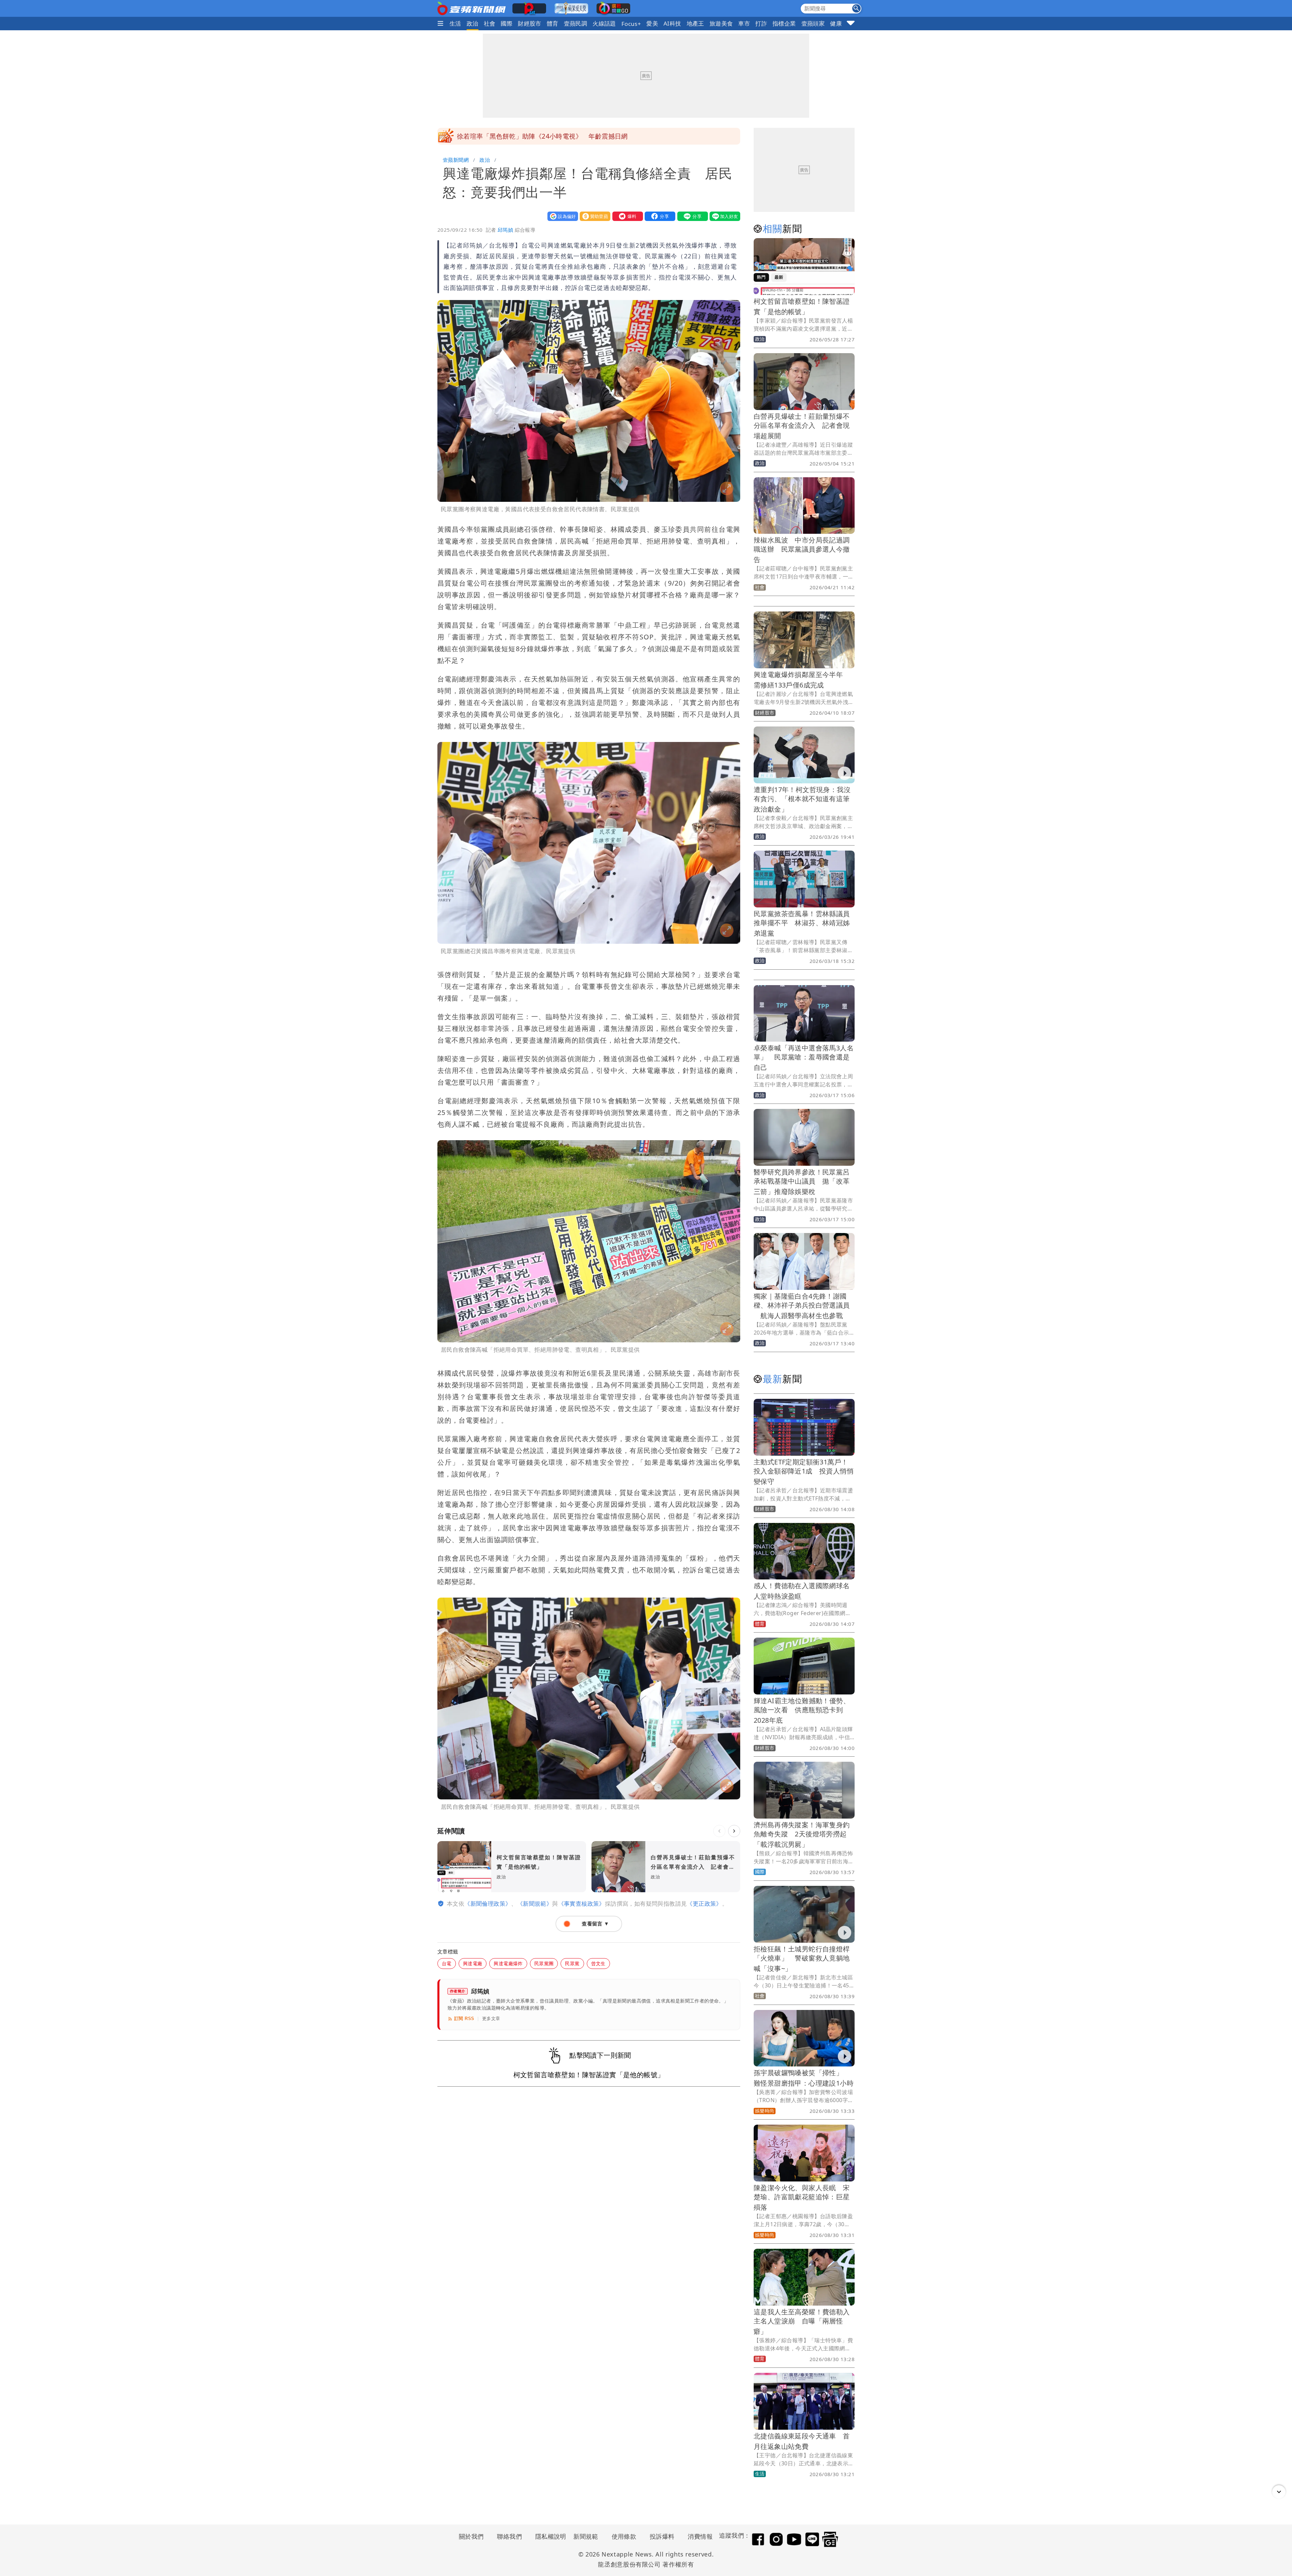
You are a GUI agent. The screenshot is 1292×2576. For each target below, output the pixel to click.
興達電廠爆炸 (508, 1963)
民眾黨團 (544, 1963)
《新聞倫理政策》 (488, 1903)
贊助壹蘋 (594, 216)
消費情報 (700, 2536)
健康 (836, 23)
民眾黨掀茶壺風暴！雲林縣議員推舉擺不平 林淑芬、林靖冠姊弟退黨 (802, 923)
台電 (447, 1963)
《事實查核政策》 (582, 1903)
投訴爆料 (662, 2536)
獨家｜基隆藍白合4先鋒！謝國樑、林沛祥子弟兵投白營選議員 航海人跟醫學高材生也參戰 (802, 1306)
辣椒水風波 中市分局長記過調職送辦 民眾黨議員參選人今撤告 (802, 550)
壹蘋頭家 (813, 23)
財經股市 (530, 23)
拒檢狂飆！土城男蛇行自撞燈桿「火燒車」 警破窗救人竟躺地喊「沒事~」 (802, 1959)
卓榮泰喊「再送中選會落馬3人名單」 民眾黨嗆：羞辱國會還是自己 (804, 1058)
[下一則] (734, 1831)
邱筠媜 (505, 230)
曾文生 (598, 1963)
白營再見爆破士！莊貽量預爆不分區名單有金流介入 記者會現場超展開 (802, 426)
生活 (455, 23)
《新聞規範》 (535, 1903)
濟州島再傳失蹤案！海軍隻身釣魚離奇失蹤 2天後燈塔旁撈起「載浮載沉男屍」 (802, 1835)
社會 (490, 23)
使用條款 (624, 2536)
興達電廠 (473, 1963)
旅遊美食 (721, 23)
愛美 (652, 23)
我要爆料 (626, 216)
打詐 (761, 23)
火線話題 (604, 23)
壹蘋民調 (576, 23)
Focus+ (631, 24)
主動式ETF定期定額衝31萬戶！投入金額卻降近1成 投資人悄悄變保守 (804, 1472)
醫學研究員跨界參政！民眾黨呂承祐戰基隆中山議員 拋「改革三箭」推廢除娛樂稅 (802, 1182)
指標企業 (784, 23)
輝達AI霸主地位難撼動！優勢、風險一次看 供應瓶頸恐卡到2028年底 (802, 1710)
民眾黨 (572, 1963)
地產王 (695, 23)
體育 (553, 23)
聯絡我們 (509, 2536)
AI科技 (672, 23)
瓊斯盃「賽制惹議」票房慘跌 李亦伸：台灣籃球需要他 (539, 136)
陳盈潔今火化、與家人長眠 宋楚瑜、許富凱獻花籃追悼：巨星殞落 (802, 2197)
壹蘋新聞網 (456, 160)
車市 (744, 23)
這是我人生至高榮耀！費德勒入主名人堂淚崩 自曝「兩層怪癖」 (802, 2322)
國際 (507, 23)
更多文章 (491, 2019)
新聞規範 (586, 2536)
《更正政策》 (704, 1903)
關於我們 (471, 2536)
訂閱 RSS (464, 2019)
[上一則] (719, 1831)
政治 (473, 23)
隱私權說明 (548, 2536)
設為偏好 (561, 216)
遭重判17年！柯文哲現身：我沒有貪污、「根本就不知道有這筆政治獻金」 (802, 799)
